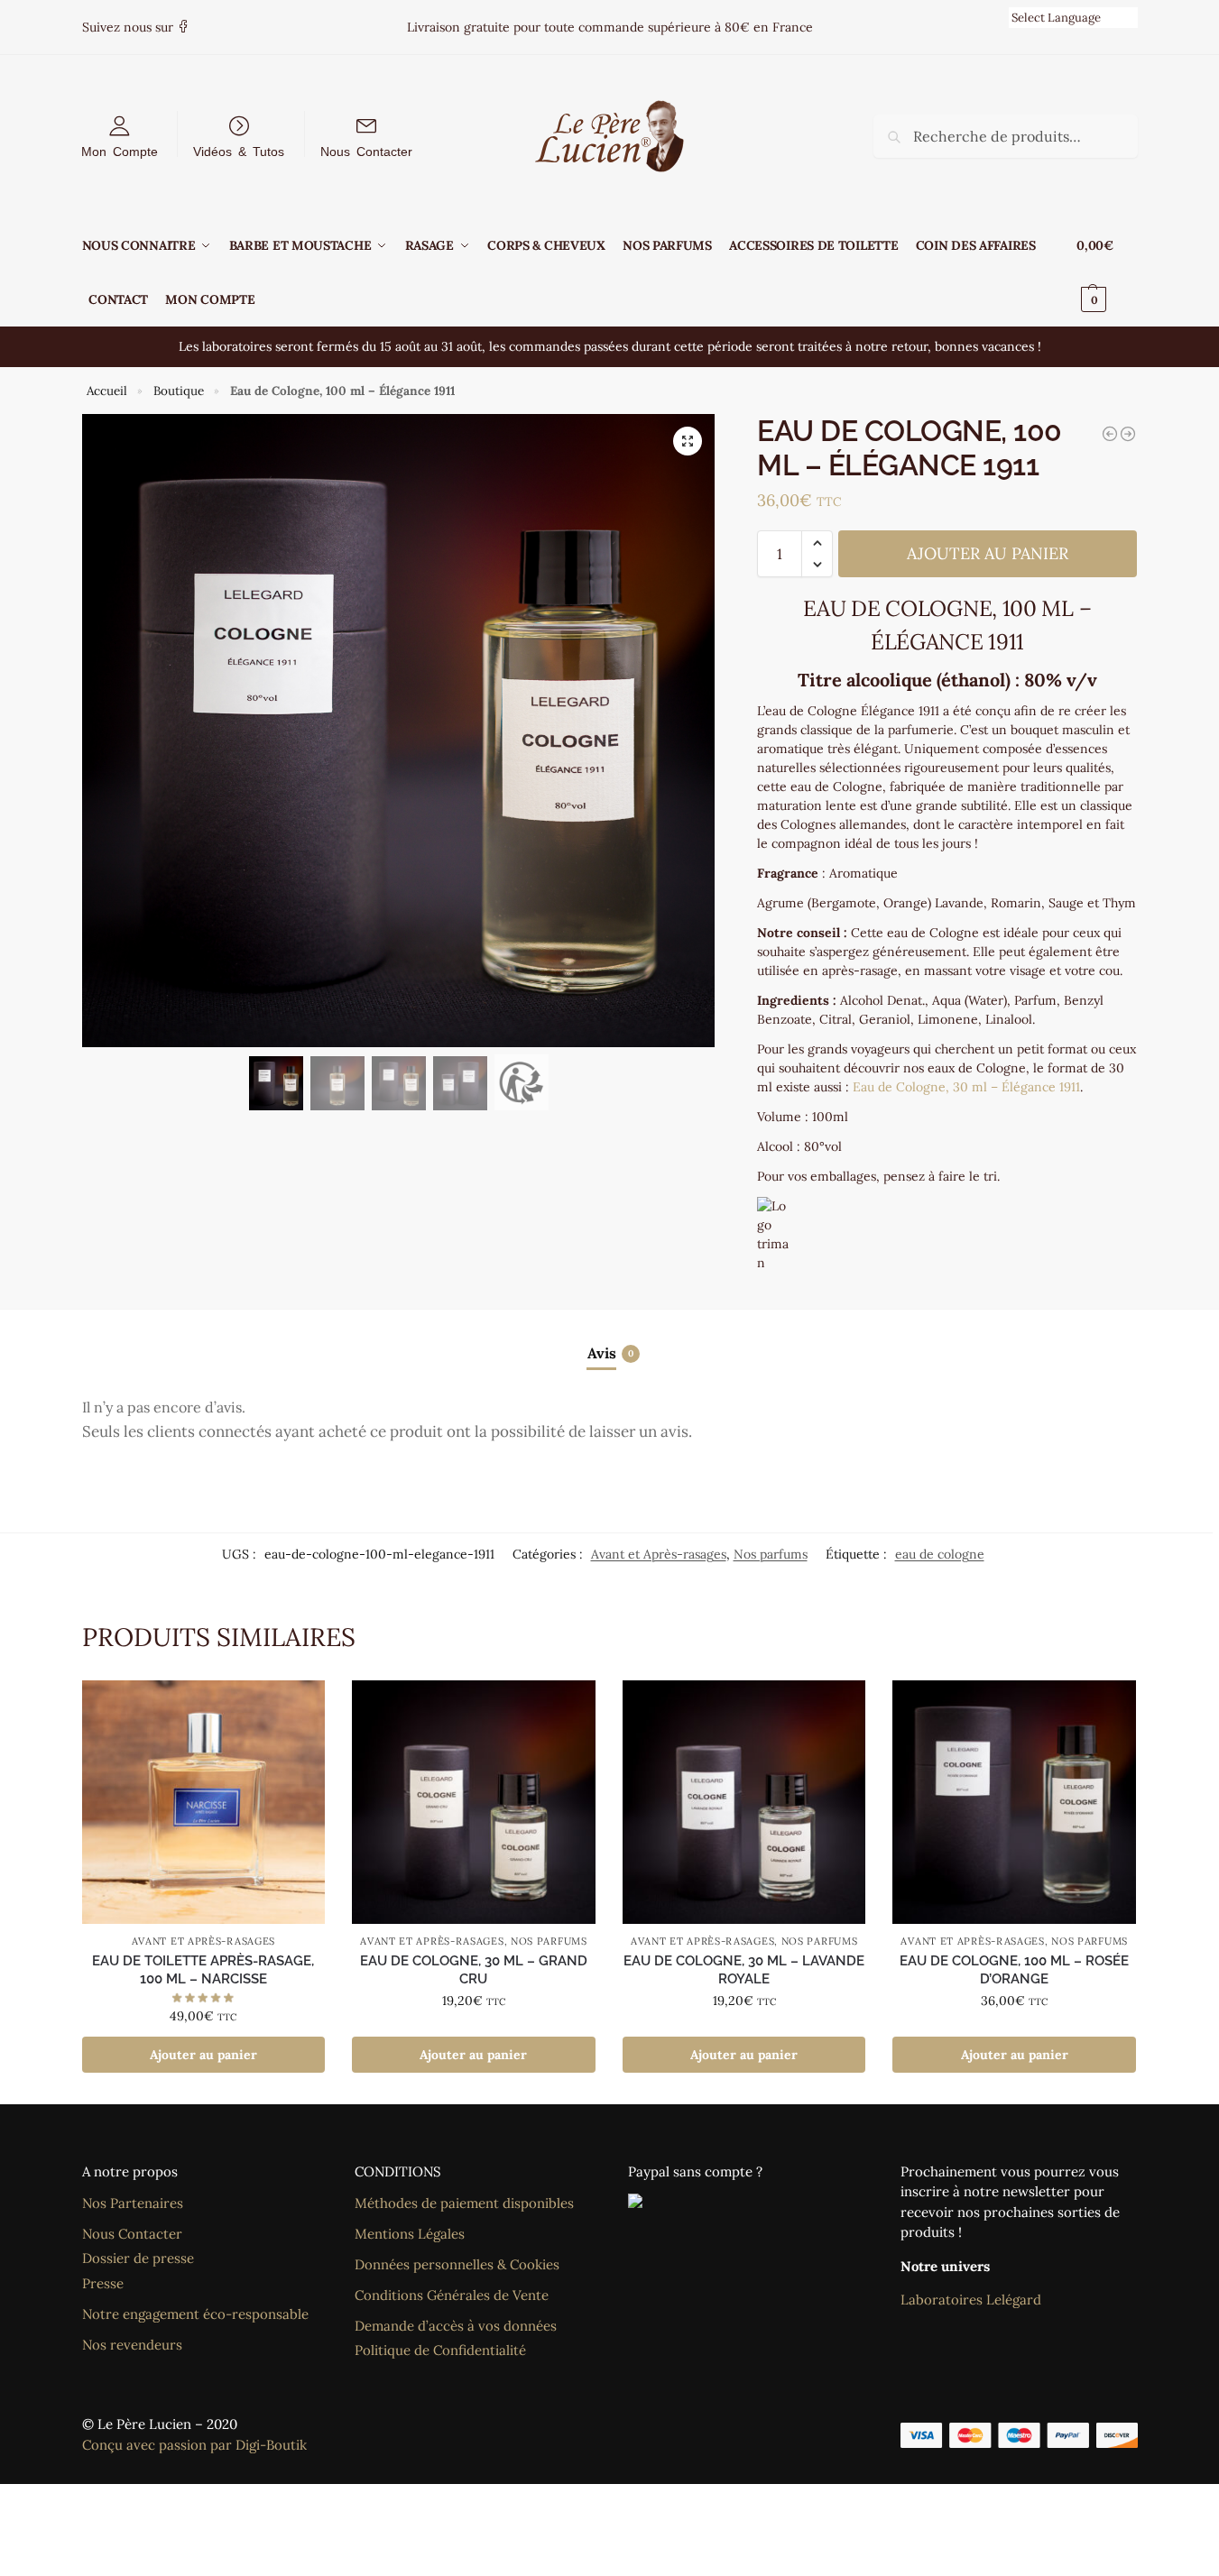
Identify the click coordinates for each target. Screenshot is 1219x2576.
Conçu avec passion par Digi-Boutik (194, 2445)
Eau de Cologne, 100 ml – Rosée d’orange (1014, 1970)
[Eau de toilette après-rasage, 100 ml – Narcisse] (204, 1802)
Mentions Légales (410, 2234)
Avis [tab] (610, 1353)
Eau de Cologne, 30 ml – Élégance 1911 (966, 1087)
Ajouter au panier (988, 553)
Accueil (107, 391)
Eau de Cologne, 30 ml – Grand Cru (474, 1970)
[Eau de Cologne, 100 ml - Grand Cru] (1128, 434)
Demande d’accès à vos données (456, 2326)
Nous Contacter (366, 151)
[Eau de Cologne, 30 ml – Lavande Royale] (744, 1802)
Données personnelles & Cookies (457, 2264)
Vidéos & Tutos (239, 151)
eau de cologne (940, 1554)
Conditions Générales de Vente (452, 2295)
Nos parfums (771, 1554)
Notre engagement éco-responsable (195, 2314)
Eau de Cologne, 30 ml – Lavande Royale (744, 1970)
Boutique (179, 391)
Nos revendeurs (132, 2345)
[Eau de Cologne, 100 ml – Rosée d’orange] (1014, 1802)
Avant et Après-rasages (659, 1554)
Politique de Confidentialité (440, 2350)
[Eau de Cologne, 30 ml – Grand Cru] (474, 1802)
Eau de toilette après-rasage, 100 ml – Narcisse (203, 1970)
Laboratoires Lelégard (971, 2300)
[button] (1107, 272)
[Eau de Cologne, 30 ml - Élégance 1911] (1110, 434)
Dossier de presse (138, 2258)
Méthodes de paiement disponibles (464, 2203)
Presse (103, 2283)
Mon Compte (120, 151)
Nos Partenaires (133, 2203)
